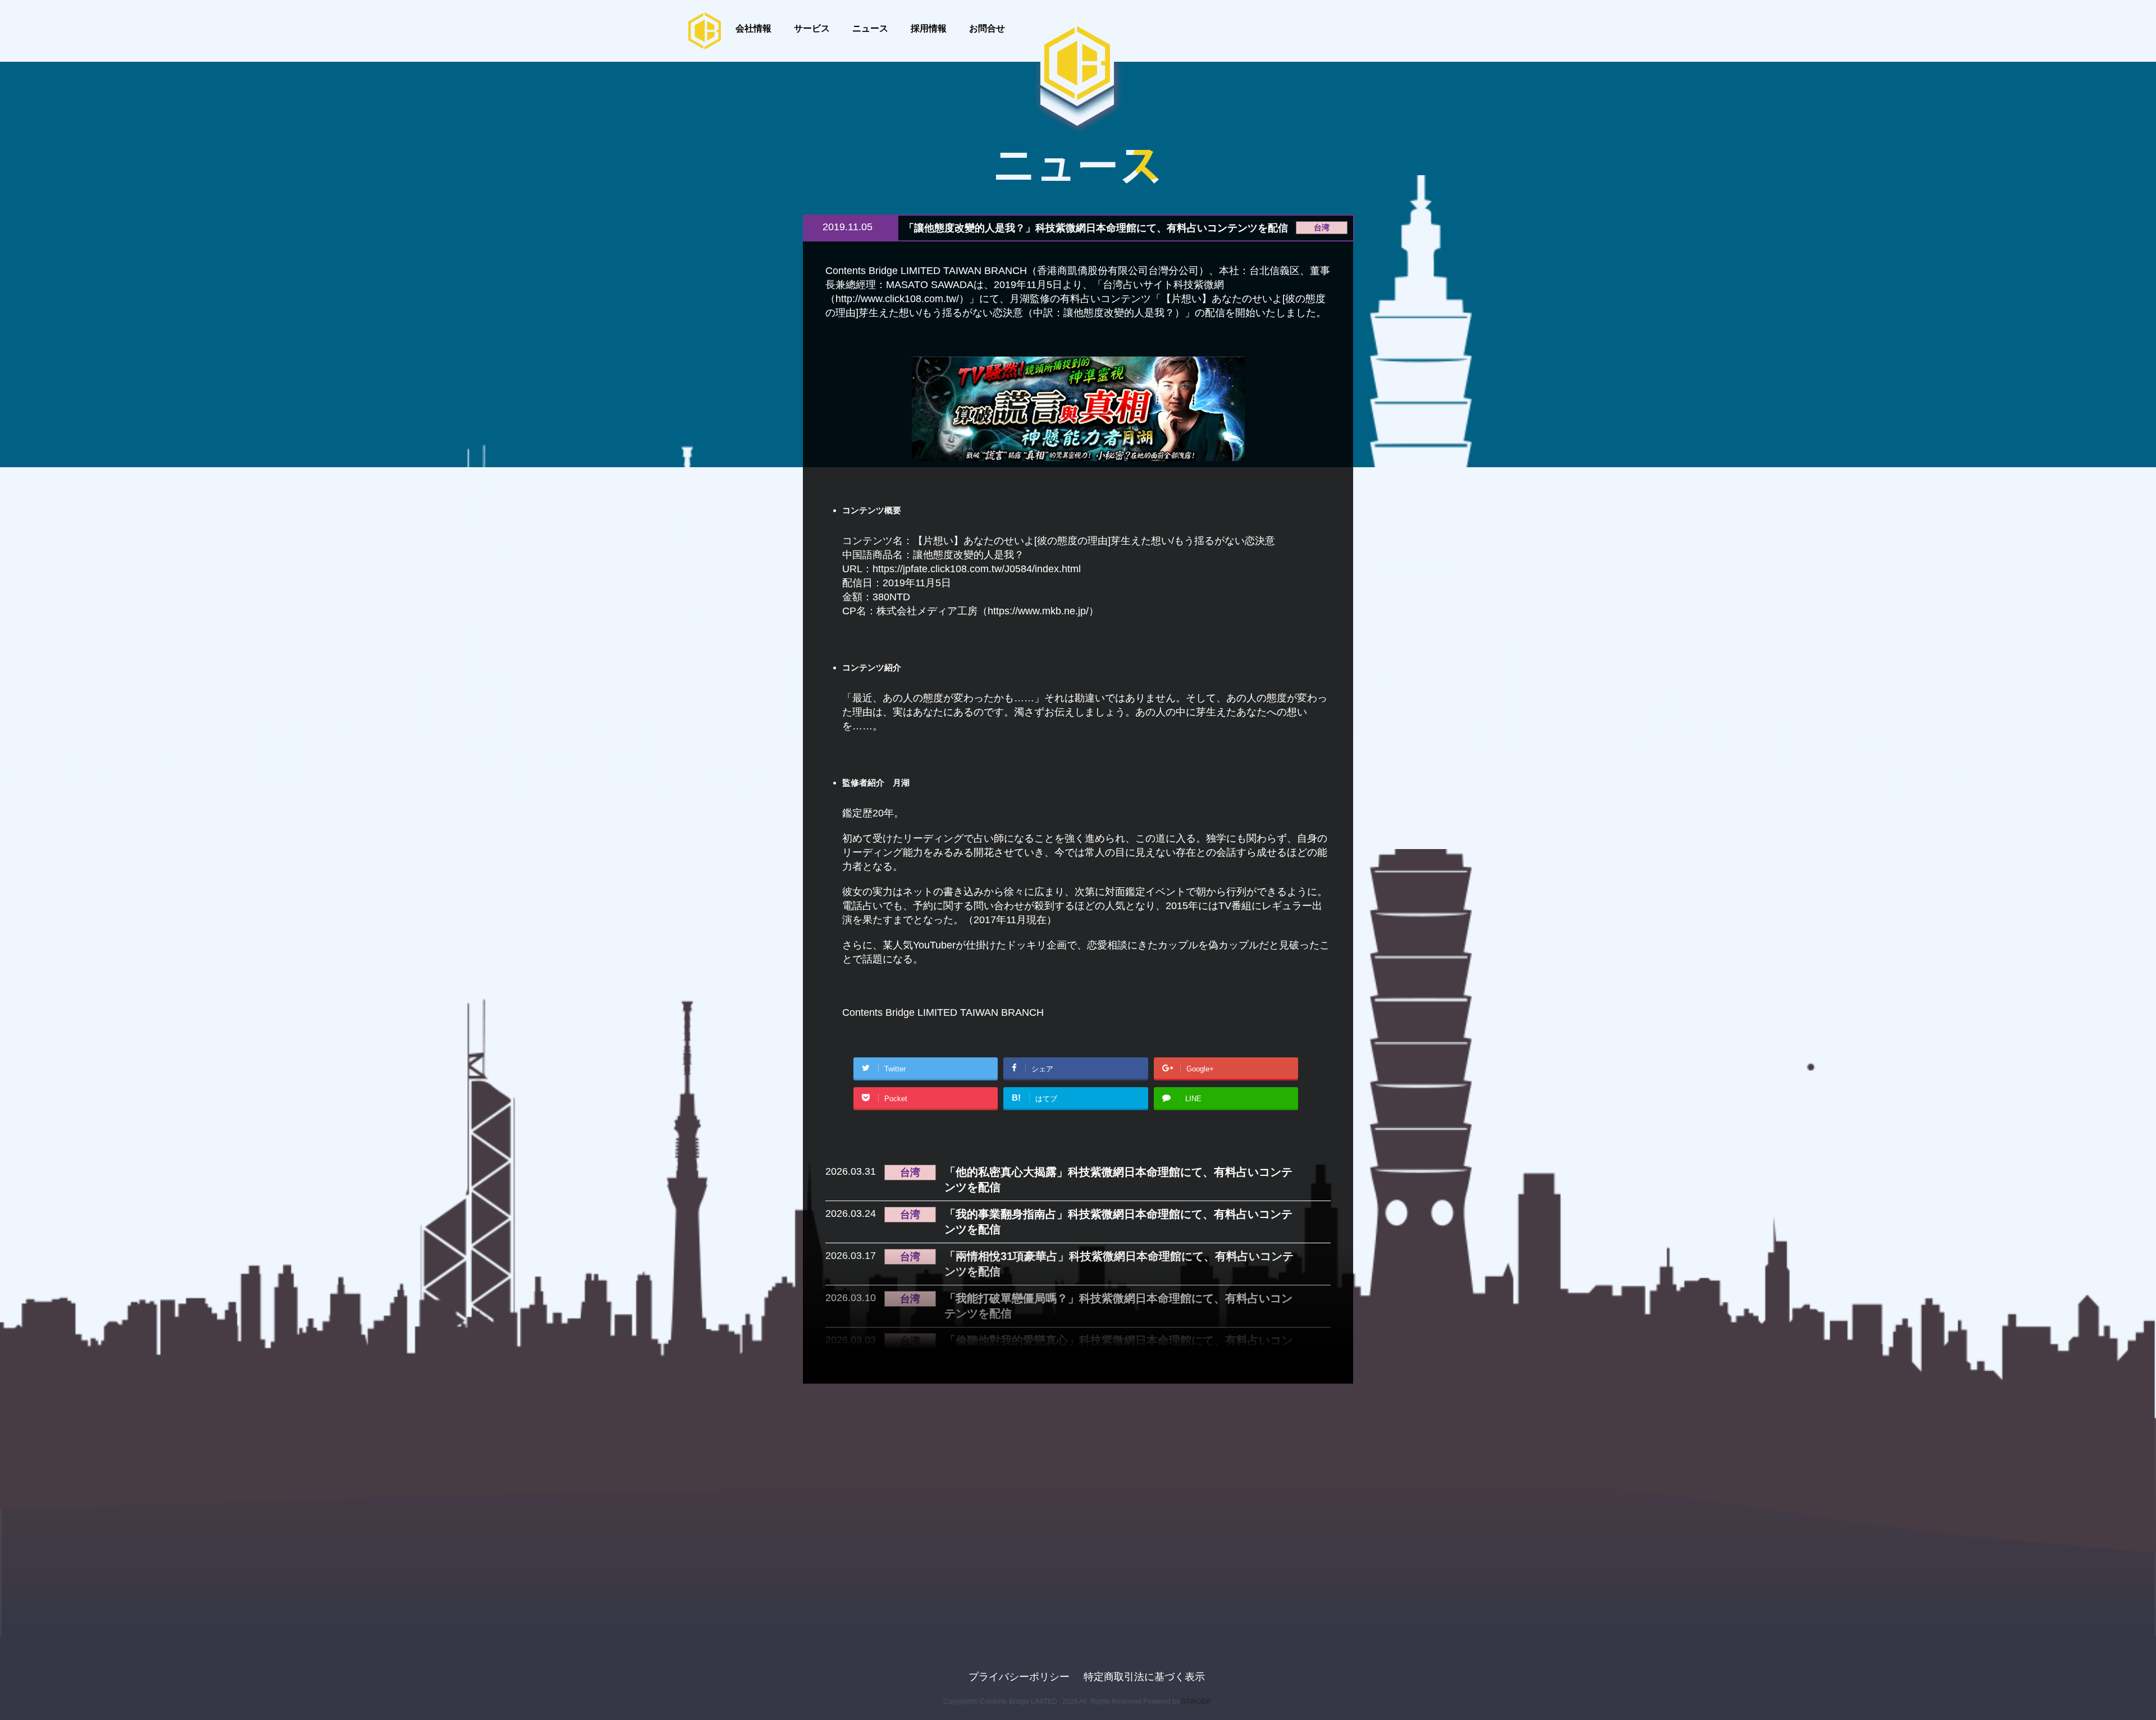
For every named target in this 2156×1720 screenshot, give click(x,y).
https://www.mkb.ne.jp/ (1038, 611)
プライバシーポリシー (1019, 1677)
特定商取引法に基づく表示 (1144, 1677)
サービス (812, 28)
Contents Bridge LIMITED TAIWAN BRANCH (943, 1012)
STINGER (1196, 1701)
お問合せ (987, 28)
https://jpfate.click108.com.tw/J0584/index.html (977, 569)
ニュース (870, 28)
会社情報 (753, 28)
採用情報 (929, 28)
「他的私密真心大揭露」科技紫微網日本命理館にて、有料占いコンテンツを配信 (1118, 1180)
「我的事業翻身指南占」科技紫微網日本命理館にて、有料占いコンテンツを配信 (1118, 1222)
